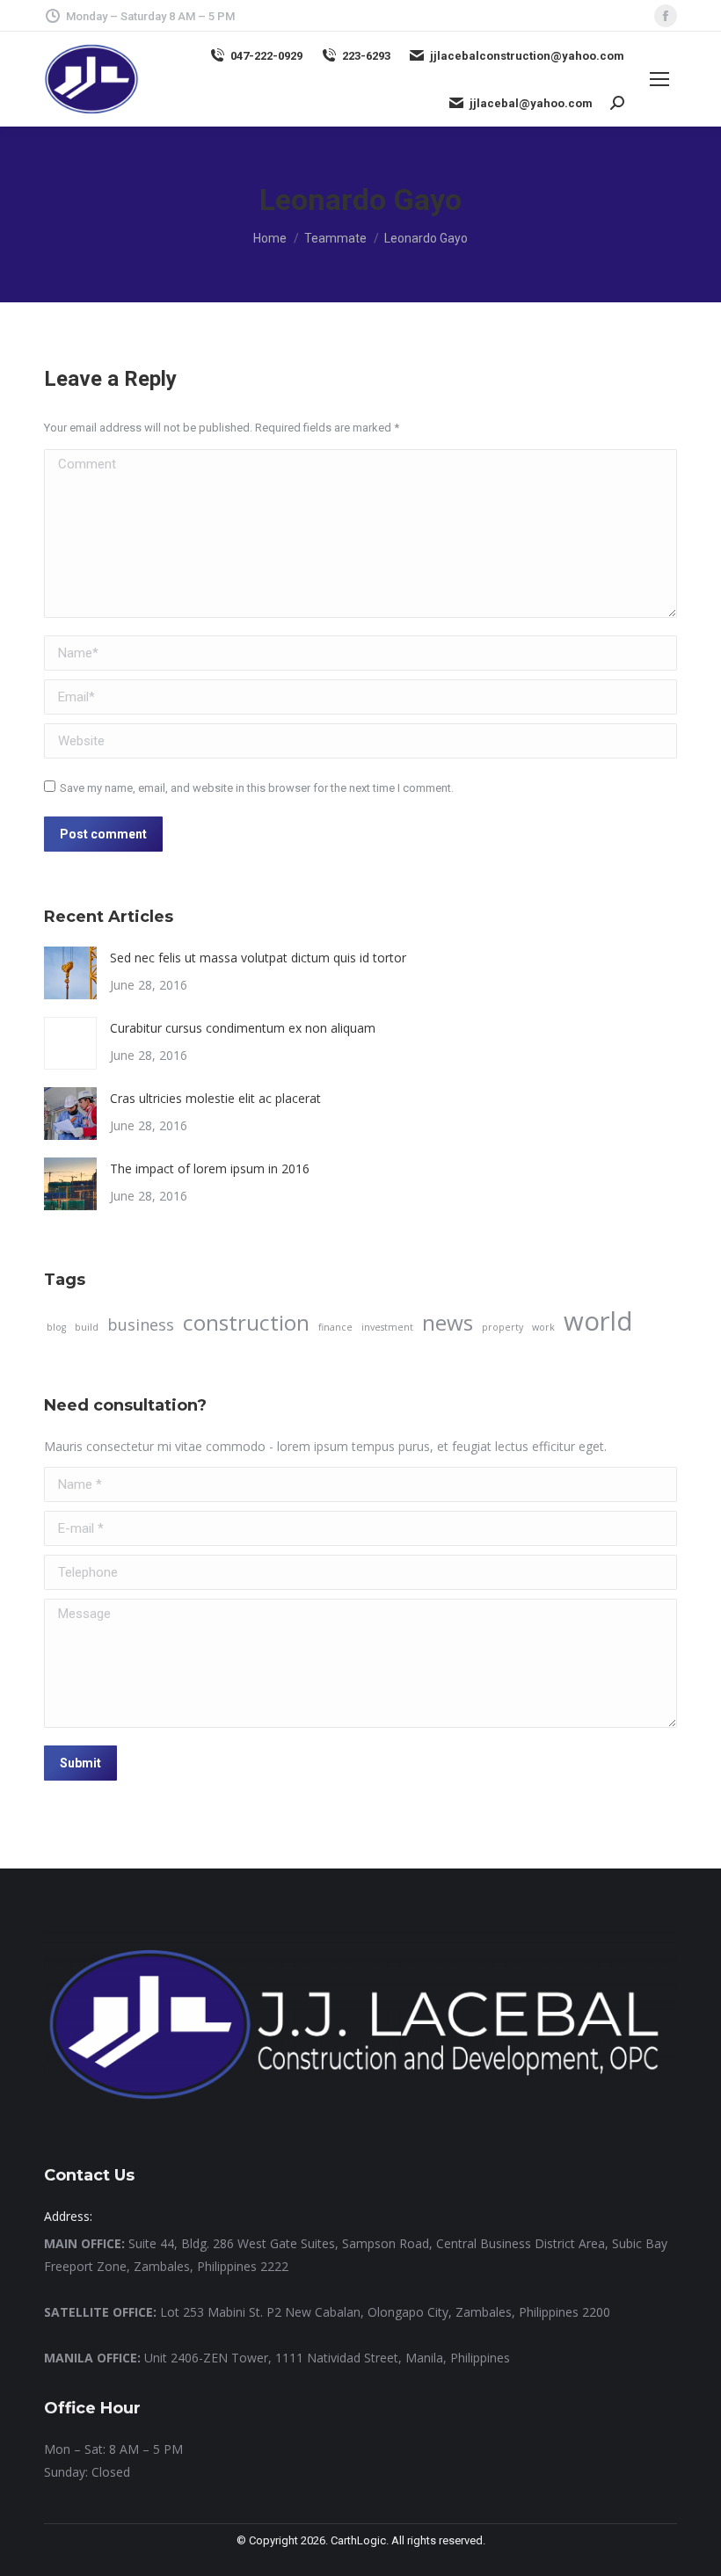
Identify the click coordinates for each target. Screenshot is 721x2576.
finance (335, 1327)
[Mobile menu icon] (659, 79)
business (141, 1324)
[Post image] (70, 973)
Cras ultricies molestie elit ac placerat (215, 1098)
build (87, 1327)
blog (56, 1327)
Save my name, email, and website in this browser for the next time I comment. (257, 788)
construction (246, 1323)
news (448, 1323)
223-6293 (366, 56)
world (598, 1321)
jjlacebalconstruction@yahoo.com (527, 56)
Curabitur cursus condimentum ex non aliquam (243, 1028)
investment (387, 1327)
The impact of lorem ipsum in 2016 (210, 1168)
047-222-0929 (266, 56)
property (503, 1327)
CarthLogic (358, 2540)
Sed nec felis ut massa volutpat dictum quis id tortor (258, 958)
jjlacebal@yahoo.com (531, 103)
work (543, 1327)
